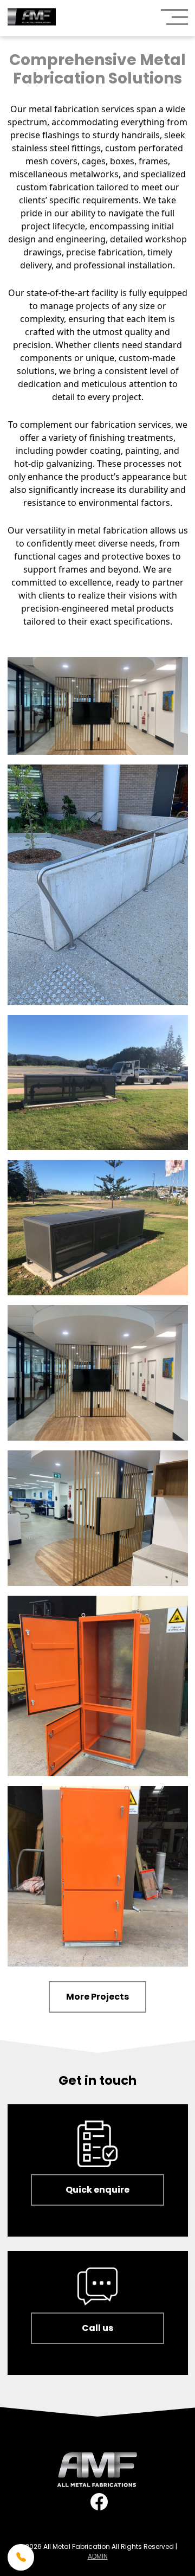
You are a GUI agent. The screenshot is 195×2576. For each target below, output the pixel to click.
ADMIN (98, 2556)
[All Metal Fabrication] (32, 18)
